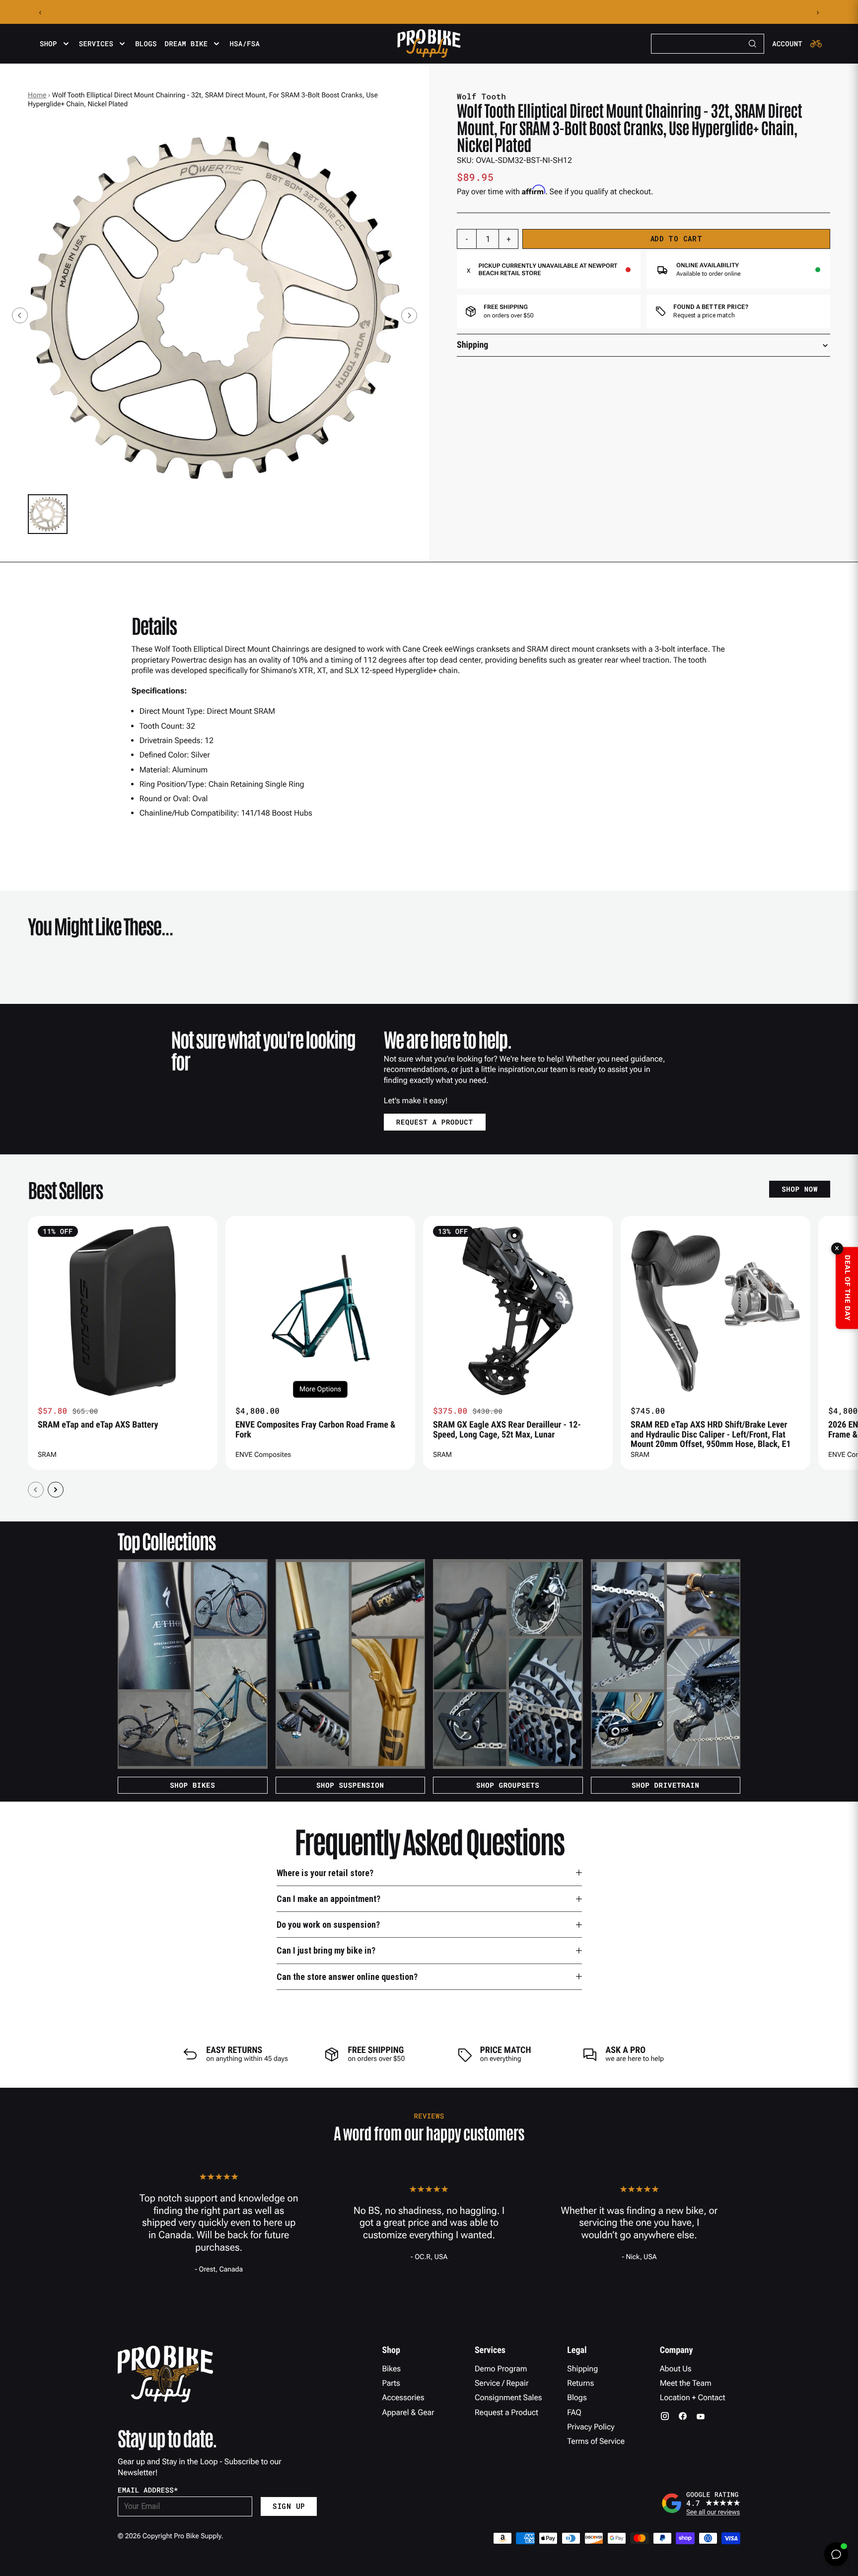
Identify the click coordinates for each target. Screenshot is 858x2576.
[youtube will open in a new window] (701, 2416)
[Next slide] (409, 315)
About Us (676, 2369)
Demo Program (501, 2369)
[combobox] (708, 44)
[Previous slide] (20, 315)
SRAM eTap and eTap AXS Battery (98, 1425)
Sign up (289, 2506)
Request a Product (506, 2412)
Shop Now (800, 1189)
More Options (320, 1389)
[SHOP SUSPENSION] (351, 1664)
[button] (48, 514)
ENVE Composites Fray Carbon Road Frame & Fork (315, 1430)
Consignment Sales (508, 2397)
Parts (391, 2383)
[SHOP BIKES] (193, 1664)
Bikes (392, 2369)
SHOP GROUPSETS (508, 1785)
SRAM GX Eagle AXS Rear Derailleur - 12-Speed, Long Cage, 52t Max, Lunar (507, 1430)
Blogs (146, 44)
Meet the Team (686, 2383)
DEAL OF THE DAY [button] (847, 1288)
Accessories (403, 2397)
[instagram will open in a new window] (665, 2416)
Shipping (582, 2369)
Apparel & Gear (408, 2412)
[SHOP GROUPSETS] (508, 1664)
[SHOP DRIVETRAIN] (666, 1664)
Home (37, 95)
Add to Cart (677, 239)
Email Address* (148, 2490)
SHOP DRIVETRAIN (666, 1785)
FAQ (574, 2412)
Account (787, 44)
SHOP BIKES (192, 1785)
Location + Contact (693, 2397)
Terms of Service (596, 2441)
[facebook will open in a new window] (683, 2416)
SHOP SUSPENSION (350, 1785)
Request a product (435, 1122)
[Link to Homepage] (429, 44)
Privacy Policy (591, 2427)
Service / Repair (502, 2383)
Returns (580, 2383)
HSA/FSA (245, 44)
